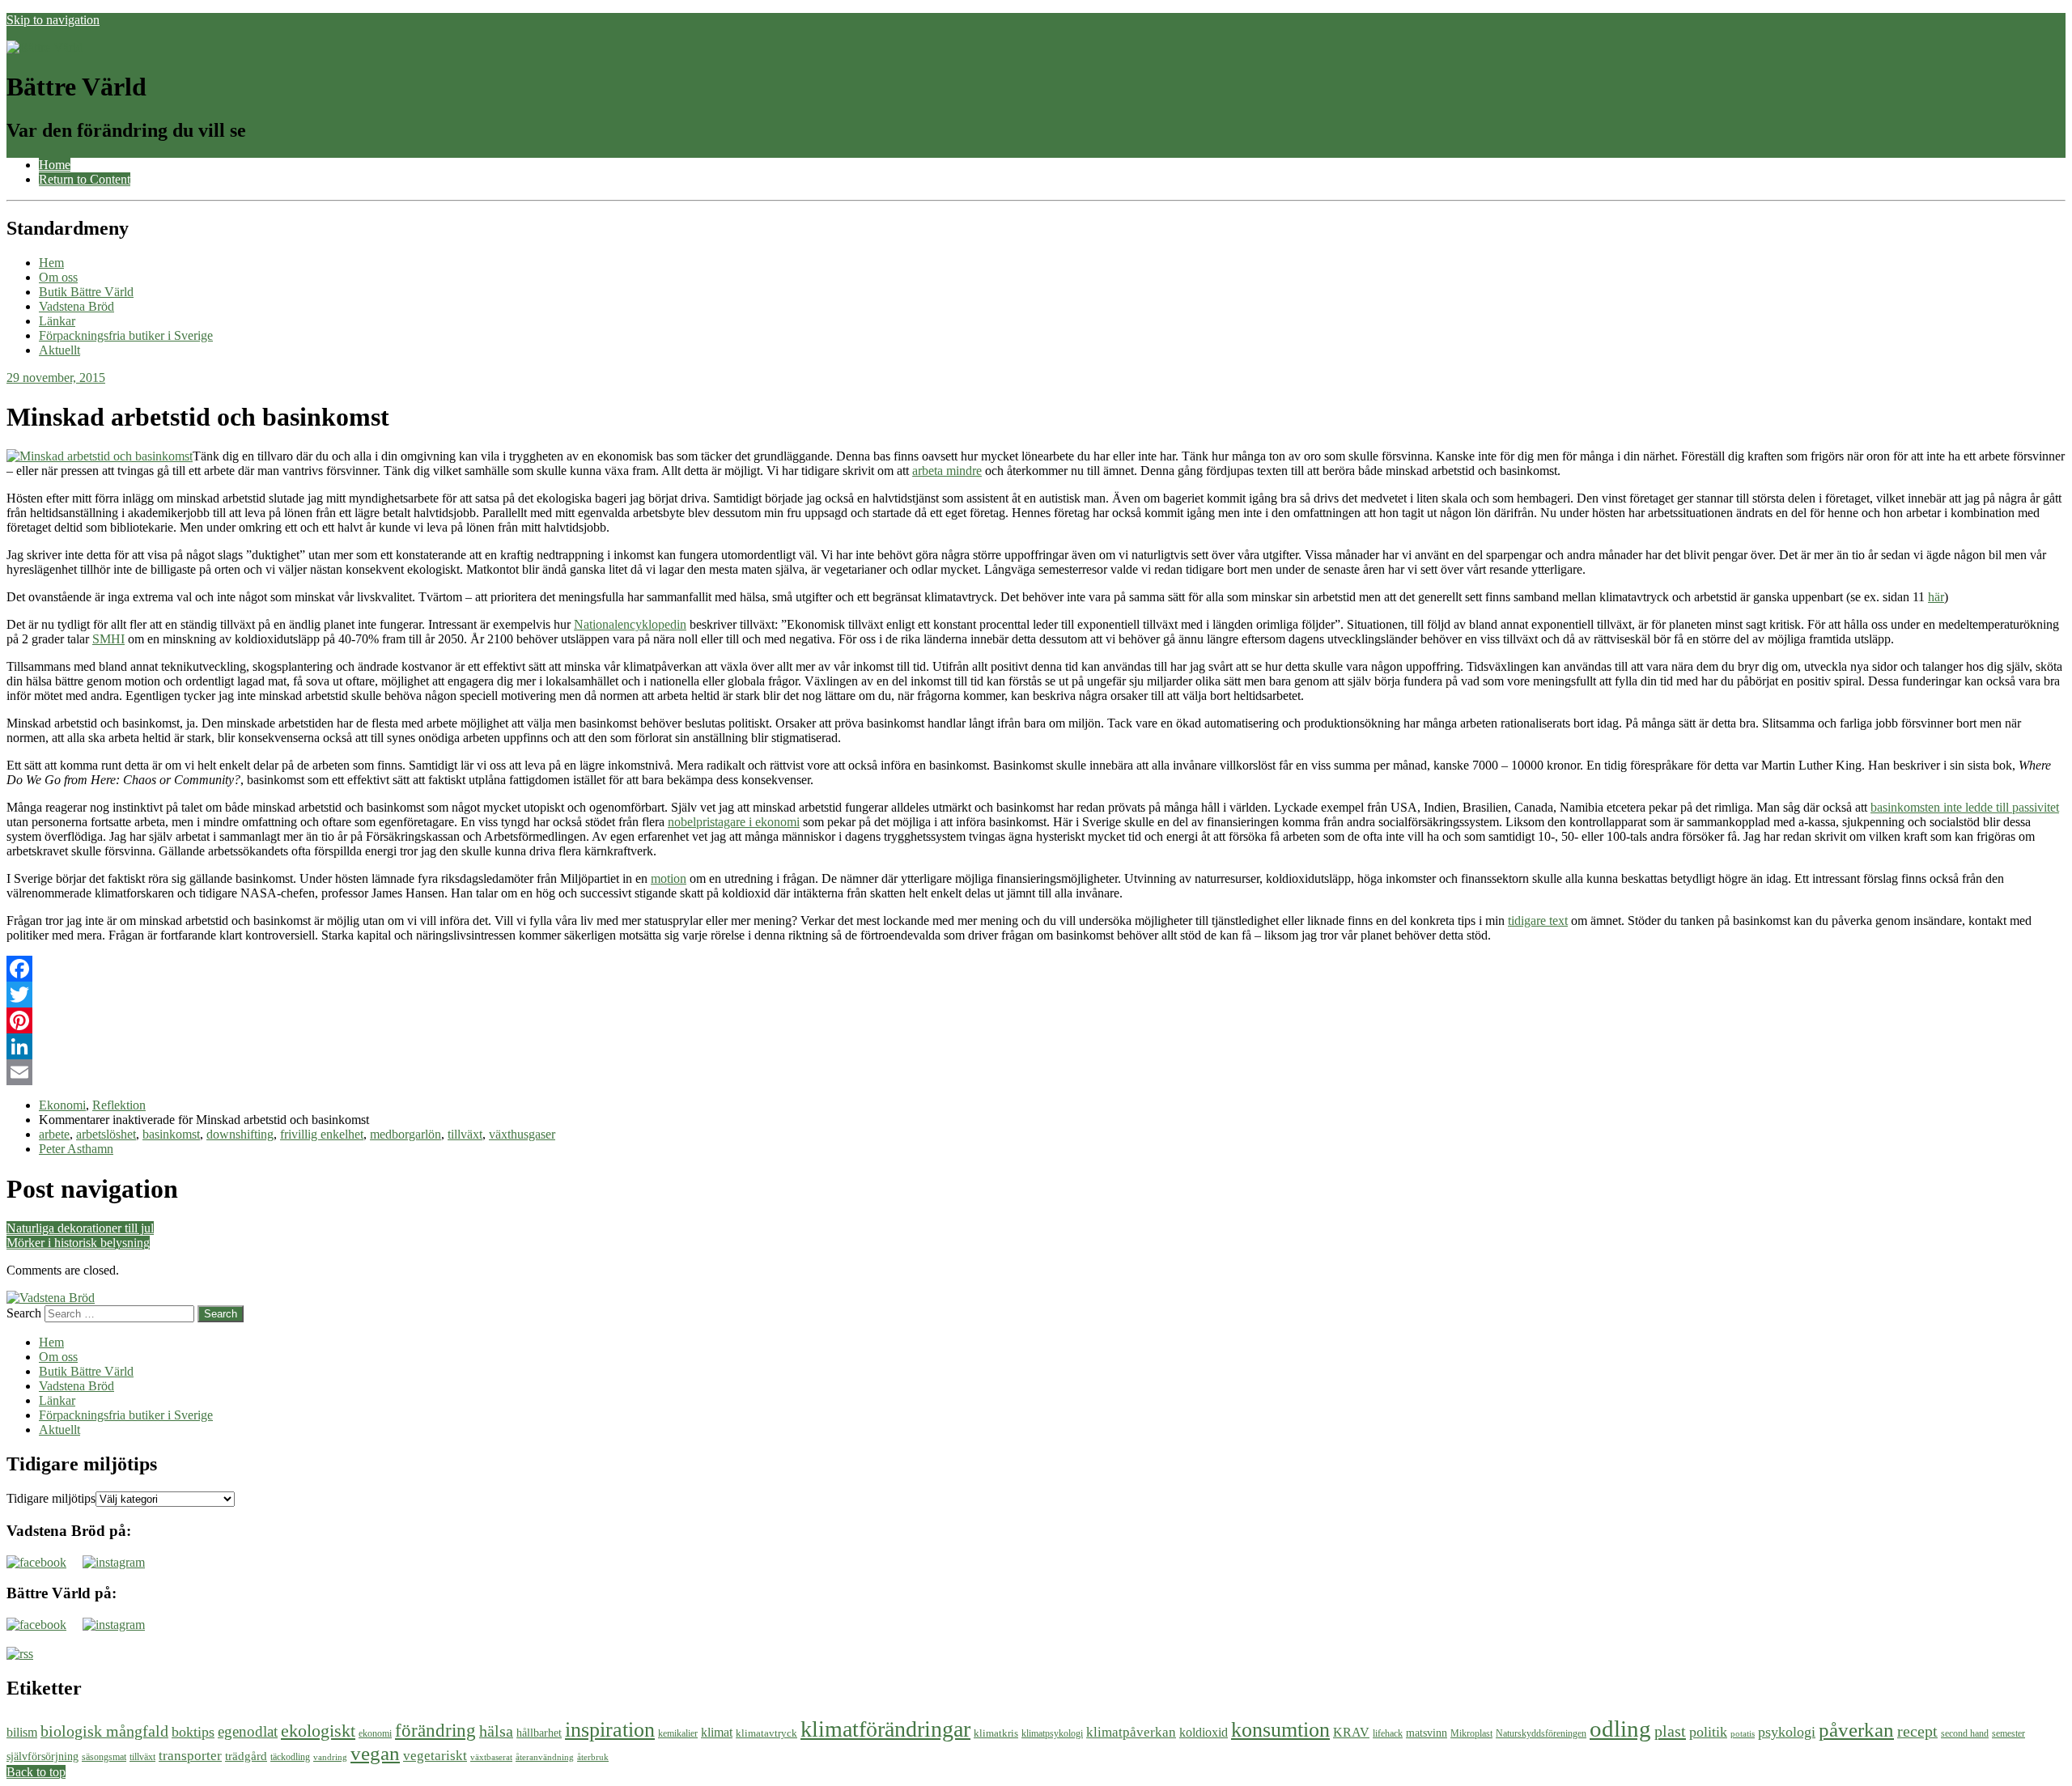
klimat (717, 1732)
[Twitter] (1036, 995)
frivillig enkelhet (322, 1134)
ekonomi (375, 1733)
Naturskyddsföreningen (1541, 1733)
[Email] (1036, 1072)
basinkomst (171, 1134)
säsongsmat (104, 1757)
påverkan (1856, 1730)
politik (1708, 1732)
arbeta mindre (947, 471)
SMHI (108, 639)
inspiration (610, 1729)
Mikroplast (1471, 1733)
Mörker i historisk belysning (78, 1243)
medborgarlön (405, 1134)
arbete (54, 1134)
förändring (435, 1731)
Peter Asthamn (76, 1149)
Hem (51, 263)
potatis (1743, 1734)
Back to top (36, 1772)
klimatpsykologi (1052, 1733)
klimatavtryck (766, 1733)
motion (669, 878)
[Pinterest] (1036, 1020)
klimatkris (996, 1733)
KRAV (1351, 1732)
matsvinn (1427, 1733)
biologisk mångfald (104, 1731)
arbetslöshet (106, 1134)
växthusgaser (522, 1134)
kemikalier (678, 1733)
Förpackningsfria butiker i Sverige (126, 335)
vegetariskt (435, 1756)
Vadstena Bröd (76, 306)
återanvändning (545, 1757)
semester (2008, 1733)
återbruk (593, 1757)
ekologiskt (318, 1731)
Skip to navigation (53, 20)
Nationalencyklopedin (630, 624)
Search (24, 1313)
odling (1620, 1729)
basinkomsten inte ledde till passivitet (1965, 807)
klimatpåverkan (1131, 1732)
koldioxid (1204, 1732)
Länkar (57, 321)
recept (1917, 1731)
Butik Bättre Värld (86, 292)
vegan (375, 1753)
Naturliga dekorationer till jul (80, 1228)
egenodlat (248, 1731)
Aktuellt (59, 350)
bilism (22, 1732)
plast (1670, 1731)
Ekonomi (62, 1105)
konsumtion (1280, 1729)
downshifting (240, 1134)
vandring (330, 1757)
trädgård (246, 1756)
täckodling (290, 1757)
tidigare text (1538, 921)
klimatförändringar (885, 1729)
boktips (193, 1732)
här (1936, 597)
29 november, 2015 (56, 378)
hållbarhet (539, 1733)
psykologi (1787, 1732)
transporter (190, 1756)
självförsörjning (42, 1756)
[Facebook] (1036, 969)
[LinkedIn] (1036, 1046)
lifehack (1388, 1733)
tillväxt (465, 1134)
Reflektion (119, 1105)
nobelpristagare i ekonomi (734, 822)
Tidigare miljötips (51, 1498)
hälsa (496, 1731)
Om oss (58, 277)
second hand (1965, 1733)
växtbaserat (491, 1757)
